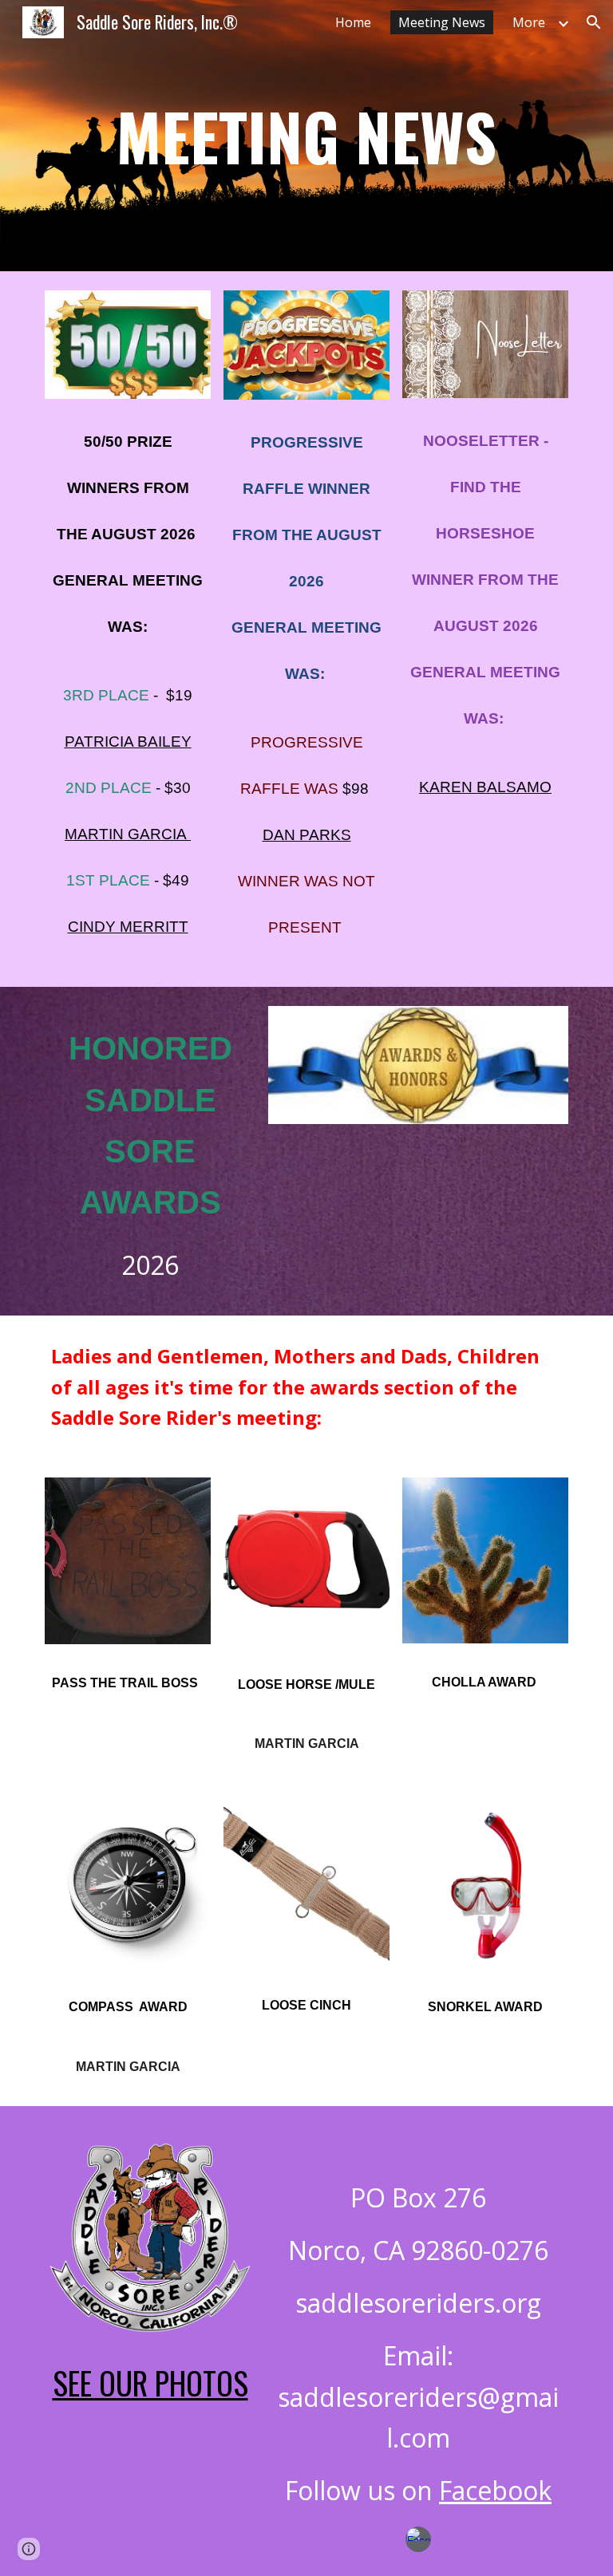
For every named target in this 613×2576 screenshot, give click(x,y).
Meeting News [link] (442, 22)
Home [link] (353, 22)
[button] (594, 22)
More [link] (529, 22)
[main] (306, 136)
